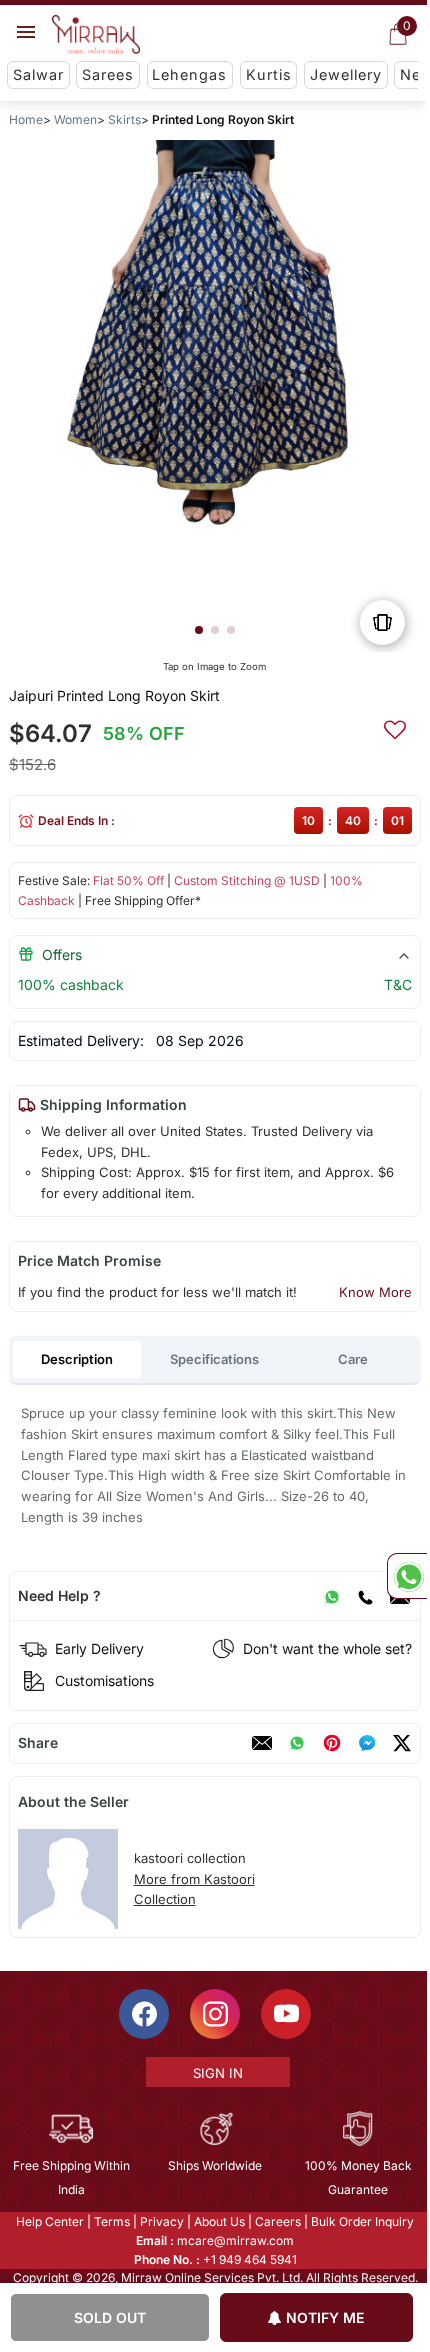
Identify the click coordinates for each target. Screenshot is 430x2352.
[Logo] (96, 35)
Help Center (49, 2221)
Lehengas (189, 74)
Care (353, 1359)
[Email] (262, 1743)
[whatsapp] (297, 1743)
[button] (199, 630)
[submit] (395, 727)
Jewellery (346, 74)
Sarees (108, 74)
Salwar (38, 74)
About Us (218, 2221)
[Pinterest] (332, 1743)
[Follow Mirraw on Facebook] (143, 2014)
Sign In (216, 2073)
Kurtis (269, 74)
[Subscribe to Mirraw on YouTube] (285, 2014)
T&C (398, 984)
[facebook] (367, 1743)
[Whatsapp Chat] (407, 1576)
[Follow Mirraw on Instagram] (214, 2014)
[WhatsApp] (332, 1596)
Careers (277, 2221)
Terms (111, 2221)
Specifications (214, 1359)
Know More (375, 1292)
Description (77, 1359)
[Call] (365, 1596)
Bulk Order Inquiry (361, 2221)
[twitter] (402, 1743)
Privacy (161, 2221)
